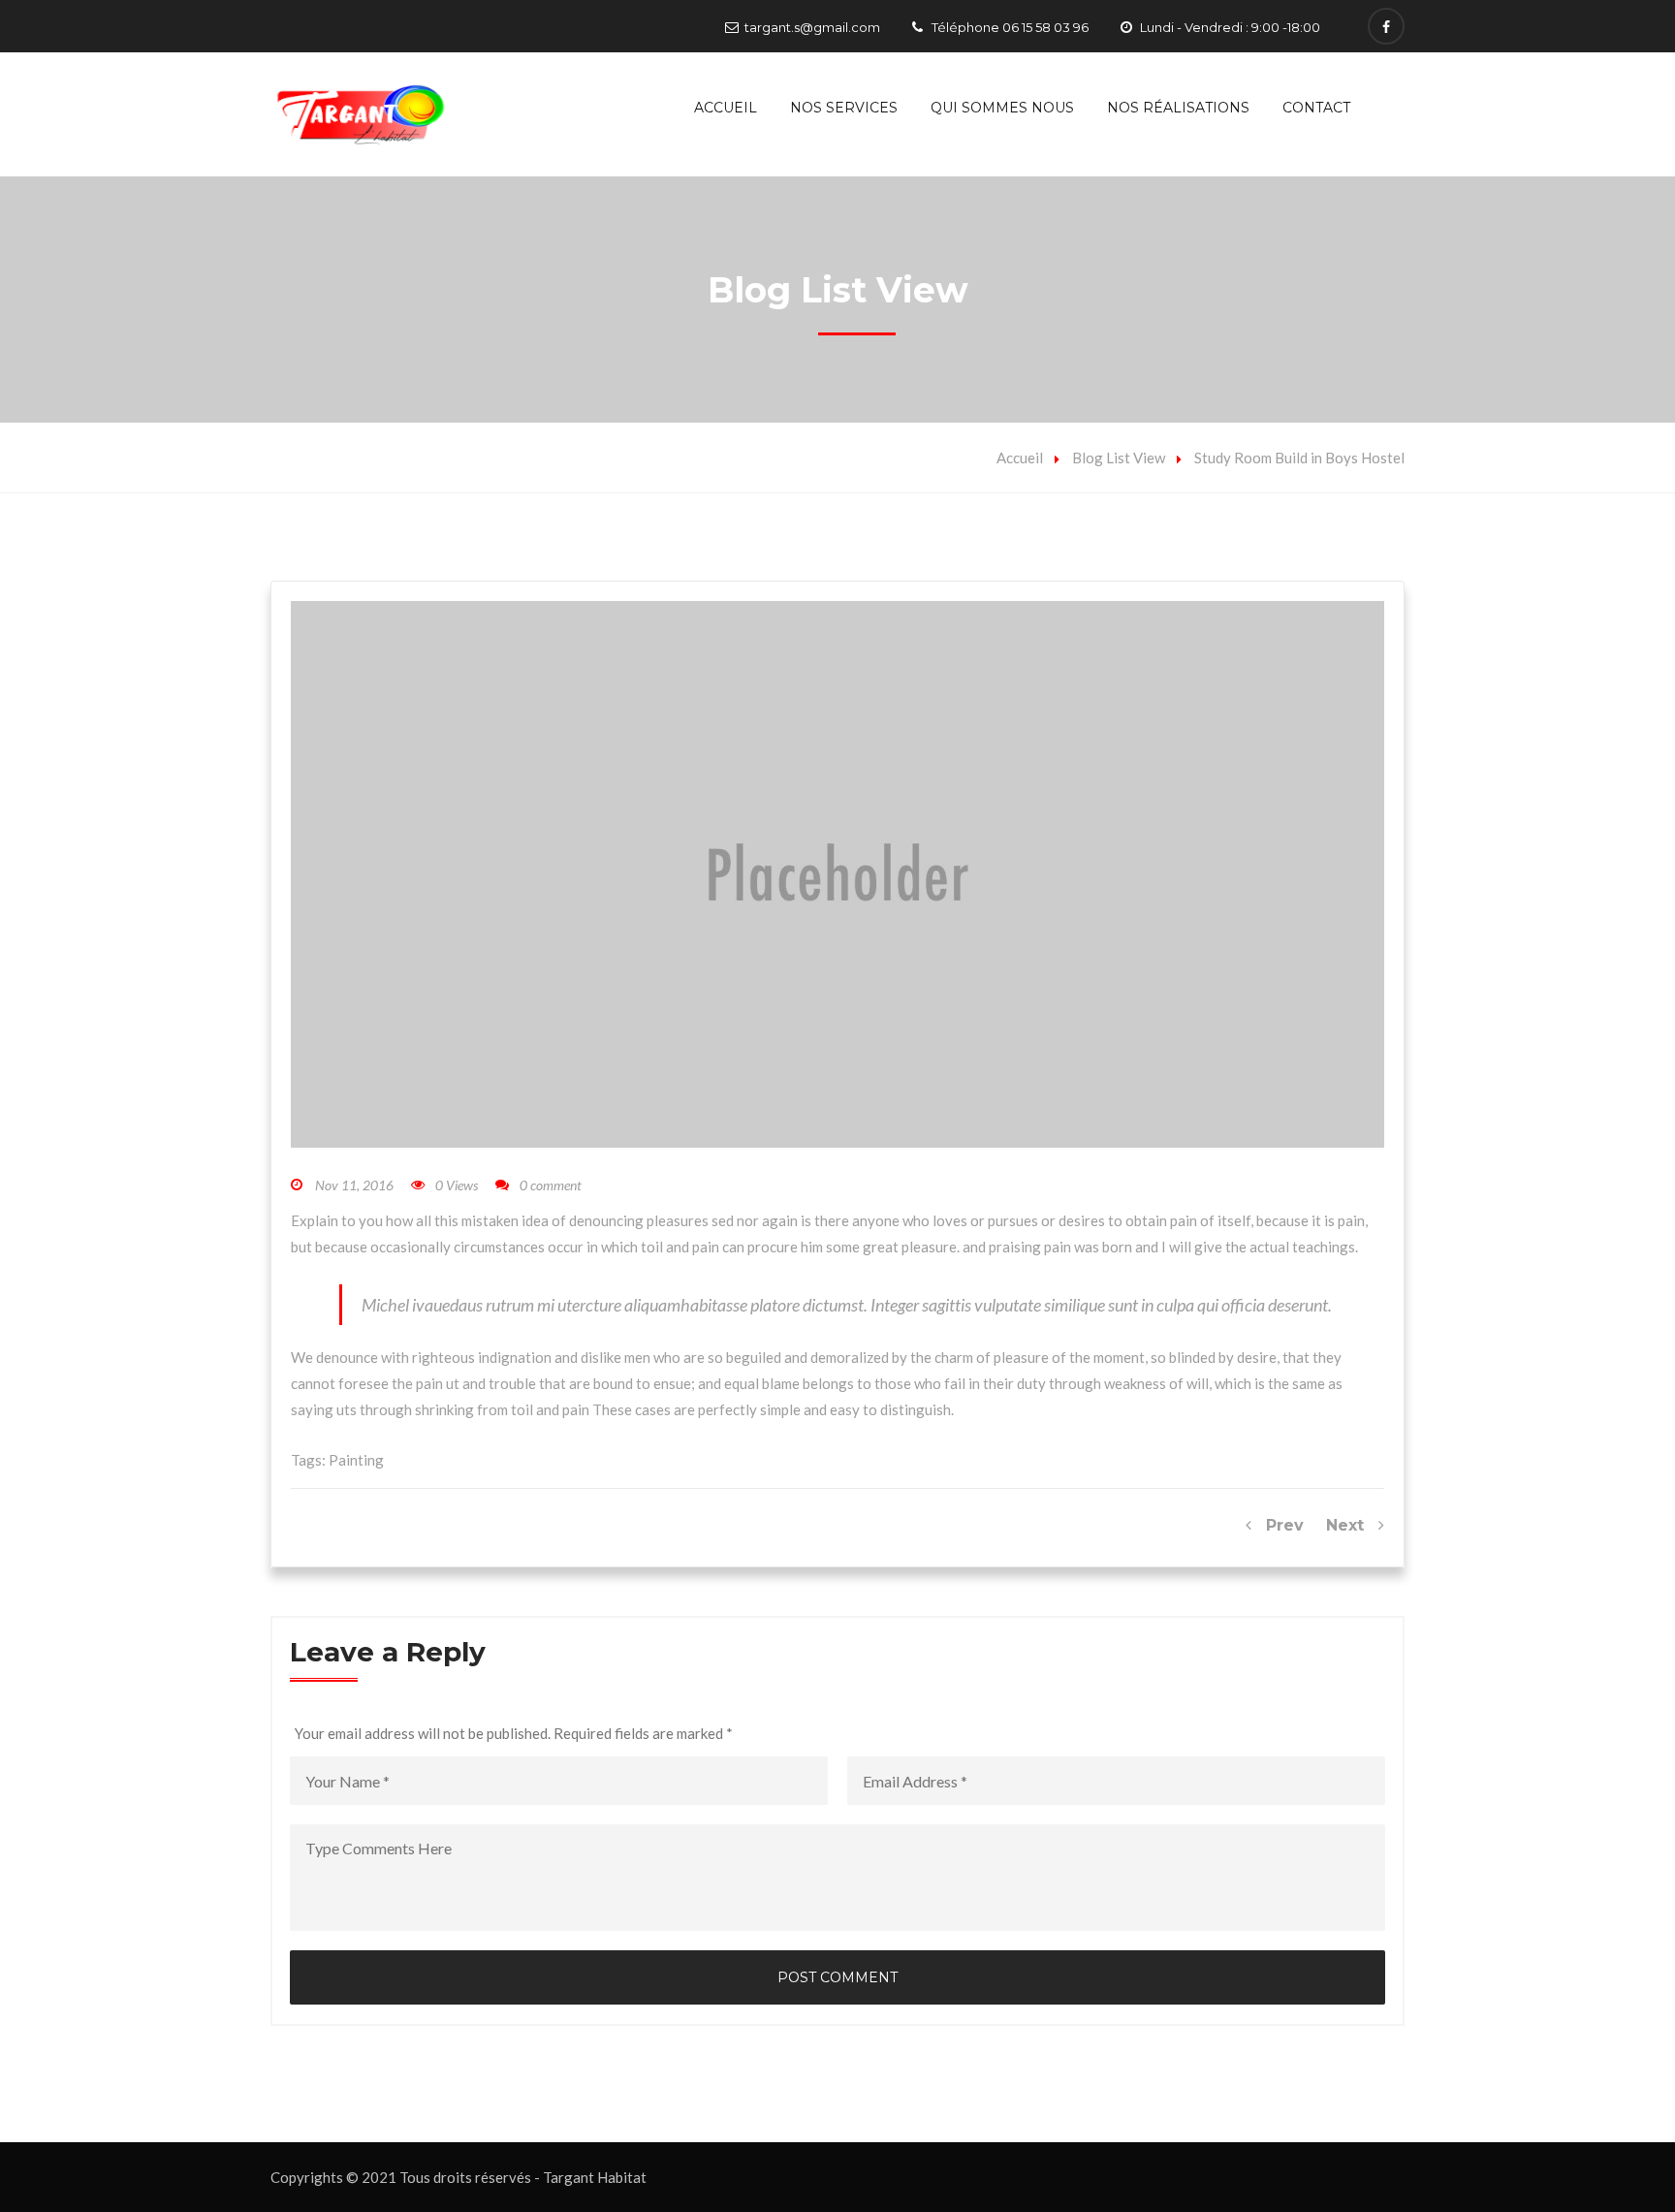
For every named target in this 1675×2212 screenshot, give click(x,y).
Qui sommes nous (1002, 108)
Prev (1278, 1525)
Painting (356, 1460)
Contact (1316, 108)
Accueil (726, 108)
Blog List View (1119, 458)
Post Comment (837, 1977)
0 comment (551, 1185)
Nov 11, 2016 (354, 1185)
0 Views (457, 1185)
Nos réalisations (1178, 108)
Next (1352, 1525)
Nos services (844, 108)
